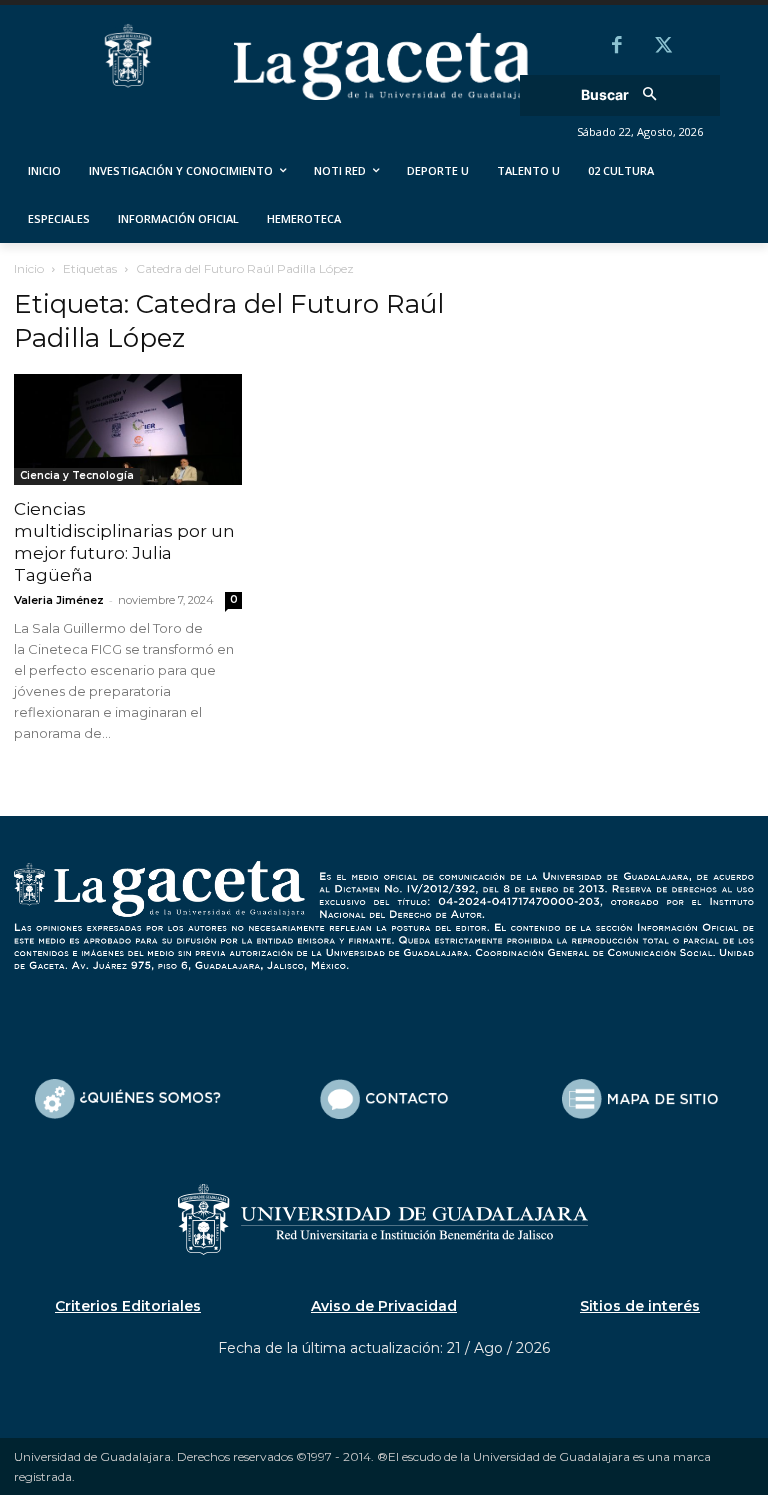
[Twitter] (663, 47)
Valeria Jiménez (59, 600)
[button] (625, 95)
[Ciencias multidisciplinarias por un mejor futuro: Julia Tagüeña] (128, 430)
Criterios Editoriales (128, 1306)
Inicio (29, 268)
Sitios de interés (640, 1306)
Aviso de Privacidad (384, 1306)
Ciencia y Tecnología (77, 475)
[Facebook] (617, 47)
